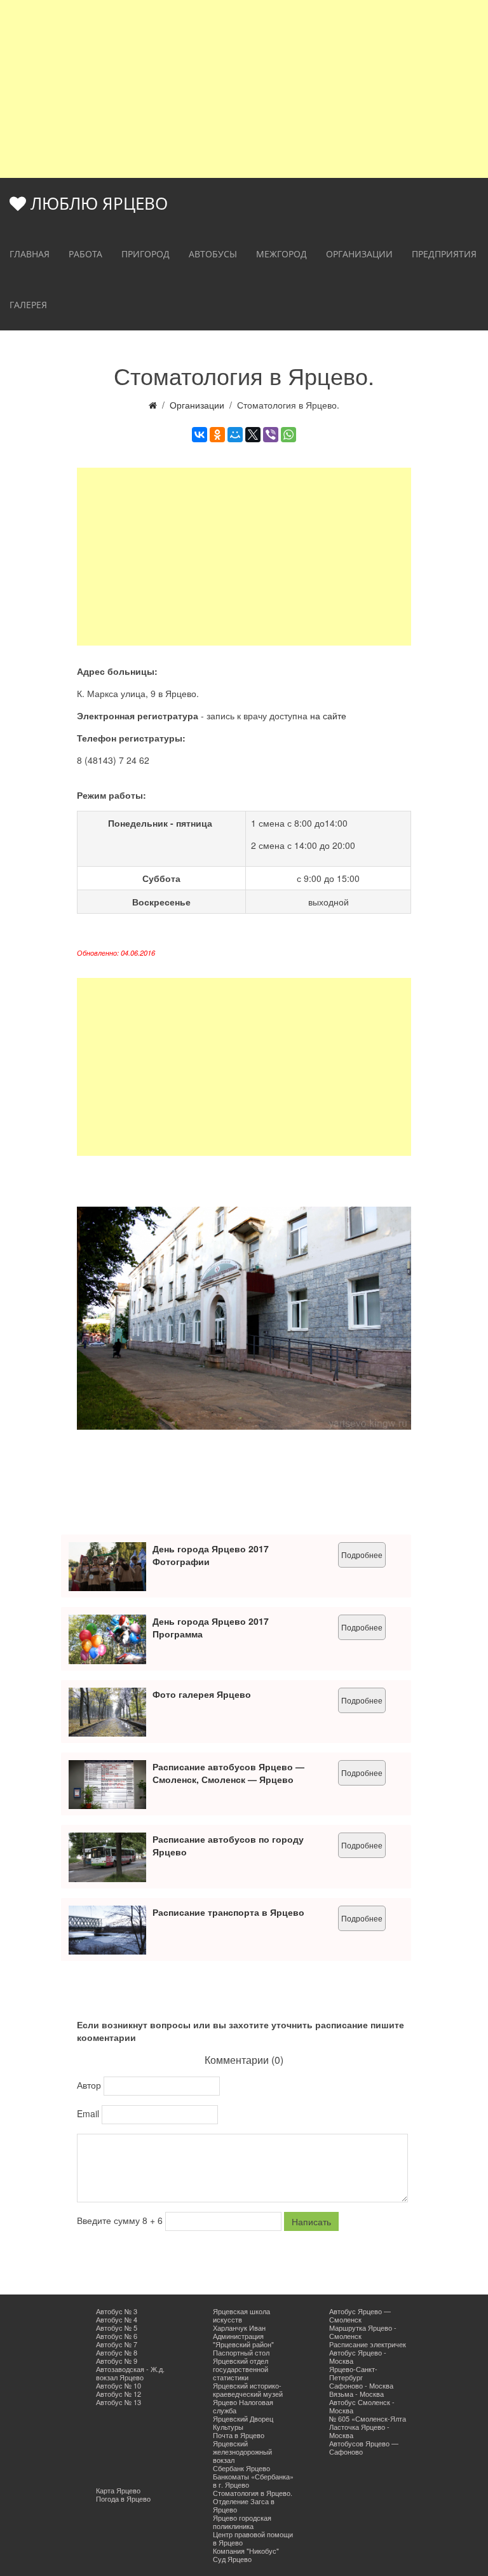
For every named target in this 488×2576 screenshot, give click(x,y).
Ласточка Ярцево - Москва (359, 2431)
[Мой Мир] (235, 435)
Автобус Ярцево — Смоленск (360, 2315)
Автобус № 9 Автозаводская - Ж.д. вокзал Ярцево (130, 2369)
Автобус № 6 (117, 2336)
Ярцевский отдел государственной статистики (241, 2369)
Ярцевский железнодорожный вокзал (242, 2451)
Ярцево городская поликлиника (242, 2522)
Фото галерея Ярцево (202, 1694)
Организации (359, 254)
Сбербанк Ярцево (241, 2468)
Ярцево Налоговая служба (243, 2406)
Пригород (146, 254)
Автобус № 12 (119, 2394)
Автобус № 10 (119, 2385)
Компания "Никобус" (246, 2551)
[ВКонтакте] (200, 435)
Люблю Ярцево (97, 203)
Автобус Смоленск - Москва (362, 2406)
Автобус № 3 (117, 2311)
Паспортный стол (241, 2352)
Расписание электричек (368, 2344)
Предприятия (444, 254)
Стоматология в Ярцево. (253, 2493)
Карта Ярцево (118, 2490)
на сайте (328, 715)
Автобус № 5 (117, 2328)
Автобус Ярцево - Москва (358, 2356)
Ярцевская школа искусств (241, 2315)
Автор (90, 2085)
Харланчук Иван (239, 2328)
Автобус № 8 (117, 2352)
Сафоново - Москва (361, 2385)
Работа (85, 254)
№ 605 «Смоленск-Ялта (368, 2418)
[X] (253, 435)
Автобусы (213, 254)
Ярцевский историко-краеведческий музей (248, 2390)
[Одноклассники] (217, 435)
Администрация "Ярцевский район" (243, 2340)
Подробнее (362, 1555)
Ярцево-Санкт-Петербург (353, 2373)
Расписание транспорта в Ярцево (228, 1912)
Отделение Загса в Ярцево (244, 2505)
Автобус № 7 (117, 2344)
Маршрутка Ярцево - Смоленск (363, 2332)
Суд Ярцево (232, 2559)
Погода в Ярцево (123, 2498)
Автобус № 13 (119, 2402)
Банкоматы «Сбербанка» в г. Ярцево (253, 2480)
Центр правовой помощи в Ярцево (253, 2538)
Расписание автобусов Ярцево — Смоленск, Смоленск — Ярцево (228, 1773)
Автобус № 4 (117, 2319)
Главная (30, 254)
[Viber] (271, 435)
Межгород (281, 254)
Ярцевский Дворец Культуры (243, 2423)
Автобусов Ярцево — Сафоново (364, 2447)
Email (89, 2113)
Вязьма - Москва (356, 2394)
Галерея (28, 305)
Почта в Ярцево (239, 2435)
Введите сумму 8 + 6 (121, 2220)
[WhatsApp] (288, 435)
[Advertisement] (244, 89)
